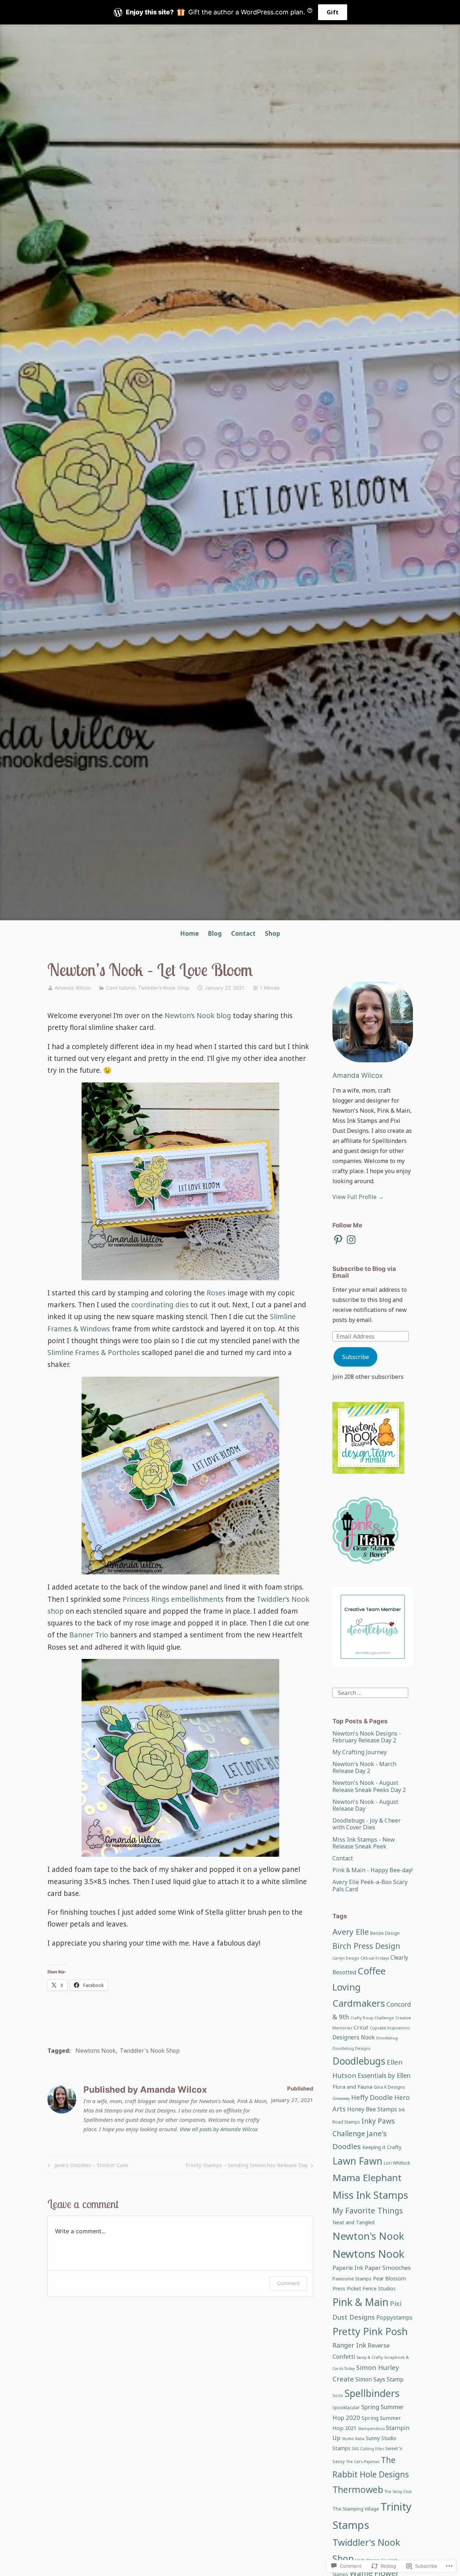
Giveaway (341, 2098)
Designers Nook (354, 2037)
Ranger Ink (349, 2345)
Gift (333, 12)
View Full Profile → (358, 1197)
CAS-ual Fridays (375, 1958)
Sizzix (338, 2395)
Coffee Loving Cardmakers (359, 1987)
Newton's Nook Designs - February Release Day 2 (367, 1737)
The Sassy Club (398, 2491)
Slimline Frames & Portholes (94, 1353)
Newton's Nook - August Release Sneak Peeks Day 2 (369, 1786)
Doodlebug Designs (351, 2048)
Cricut (361, 2027)
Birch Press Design (366, 1946)
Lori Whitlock (397, 2163)
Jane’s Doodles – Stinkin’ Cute (87, 2166)
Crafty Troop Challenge (372, 2018)
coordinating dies (160, 1305)
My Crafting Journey (360, 1752)
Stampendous (371, 2429)
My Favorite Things (368, 2210)
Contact (243, 933)
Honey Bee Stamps (372, 2109)
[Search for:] (370, 1692)
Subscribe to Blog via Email (364, 1272)
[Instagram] (351, 1240)
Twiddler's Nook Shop (164, 988)
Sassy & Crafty (370, 2357)
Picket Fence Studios (371, 2288)
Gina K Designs (389, 2087)
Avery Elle (351, 1932)
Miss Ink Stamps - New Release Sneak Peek (364, 1843)
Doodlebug (387, 2038)
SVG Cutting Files (368, 2449)
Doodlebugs (359, 2061)
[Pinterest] (338, 1240)
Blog (215, 933)
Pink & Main (360, 2302)
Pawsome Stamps (352, 2279)
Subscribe (356, 1357)
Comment (288, 2283)
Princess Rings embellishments (173, 1599)
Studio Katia (353, 2439)
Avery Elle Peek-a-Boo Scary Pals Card (370, 1885)
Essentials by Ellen (384, 2075)
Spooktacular (346, 2408)
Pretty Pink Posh (370, 2331)
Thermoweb (358, 2489)
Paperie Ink (348, 2268)
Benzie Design (385, 1933)
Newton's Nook (368, 2236)
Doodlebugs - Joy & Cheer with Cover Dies (367, 1824)
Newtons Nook (96, 2051)
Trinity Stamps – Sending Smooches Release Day (246, 2166)
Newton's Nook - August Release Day (365, 1805)
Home (189, 933)
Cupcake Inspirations (390, 2028)
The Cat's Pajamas (363, 2462)
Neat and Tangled (353, 2222)
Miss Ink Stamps (370, 2195)
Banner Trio (88, 1635)
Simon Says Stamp (379, 2379)
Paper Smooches (388, 2268)
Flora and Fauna (352, 2087)
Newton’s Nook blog (198, 1016)
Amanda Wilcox (73, 988)
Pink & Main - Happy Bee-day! (372, 1870)
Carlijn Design (346, 1958)
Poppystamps (394, 2318)
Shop (272, 933)
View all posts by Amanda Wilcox (219, 2129)
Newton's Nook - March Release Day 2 (364, 1767)
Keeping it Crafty (382, 2147)
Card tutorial (121, 988)
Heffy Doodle (372, 2097)
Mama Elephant (367, 2178)
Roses (217, 1293)
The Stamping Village (356, 2509)
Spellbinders (372, 2393)
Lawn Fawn (357, 2161)
